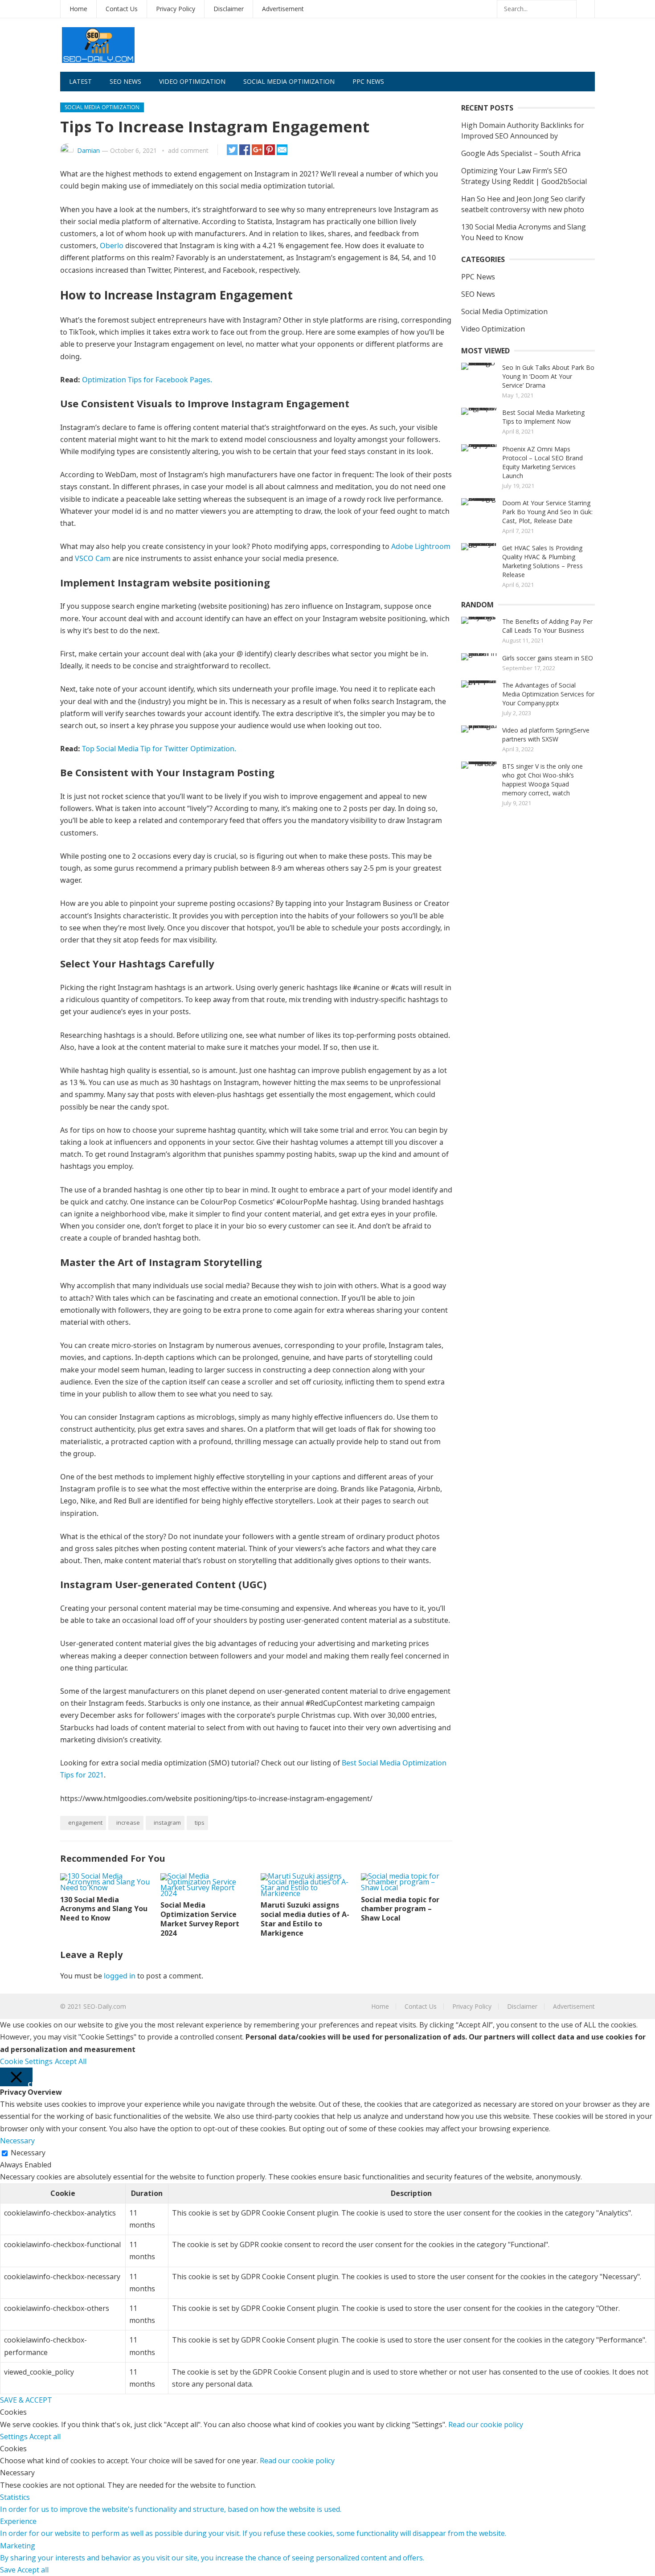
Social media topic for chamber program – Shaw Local (400, 1909)
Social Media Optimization (289, 81)
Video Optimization (192, 81)
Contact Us (122, 9)
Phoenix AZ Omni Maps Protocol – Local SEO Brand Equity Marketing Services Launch (542, 462)
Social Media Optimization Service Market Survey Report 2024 (200, 1919)
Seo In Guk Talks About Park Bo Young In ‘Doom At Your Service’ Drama (548, 376)
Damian (88, 150)
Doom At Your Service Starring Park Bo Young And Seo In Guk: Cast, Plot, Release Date (547, 512)
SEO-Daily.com (105, 2006)
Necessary (28, 2153)
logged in (120, 1976)
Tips (200, 1822)
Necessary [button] (17, 2141)
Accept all (45, 2437)
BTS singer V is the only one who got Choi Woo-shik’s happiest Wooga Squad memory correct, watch (542, 780)
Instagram (167, 1822)
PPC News (368, 81)
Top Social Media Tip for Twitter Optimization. (159, 749)
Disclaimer (229, 9)
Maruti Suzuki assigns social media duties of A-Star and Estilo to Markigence (305, 1919)
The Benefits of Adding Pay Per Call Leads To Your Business (547, 626)
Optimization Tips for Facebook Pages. (147, 380)
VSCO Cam (93, 558)
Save (9, 2570)
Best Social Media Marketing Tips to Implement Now (543, 417)
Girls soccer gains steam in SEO (548, 658)
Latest (80, 81)
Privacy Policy (176, 9)
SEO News (125, 81)
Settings (15, 2437)
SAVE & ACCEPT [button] (26, 2400)
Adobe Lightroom (421, 546)
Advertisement (283, 9)
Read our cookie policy (486, 2424)
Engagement (85, 1822)
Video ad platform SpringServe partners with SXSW (546, 735)
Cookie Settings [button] (26, 2061)
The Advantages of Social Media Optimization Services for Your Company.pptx (548, 694)
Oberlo (112, 246)
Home (78, 9)
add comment (188, 150)
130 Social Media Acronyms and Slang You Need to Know (104, 1909)
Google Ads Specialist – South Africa (521, 153)
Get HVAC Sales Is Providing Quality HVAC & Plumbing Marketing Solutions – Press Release (542, 561)
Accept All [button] (71, 2061)
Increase (128, 1822)
